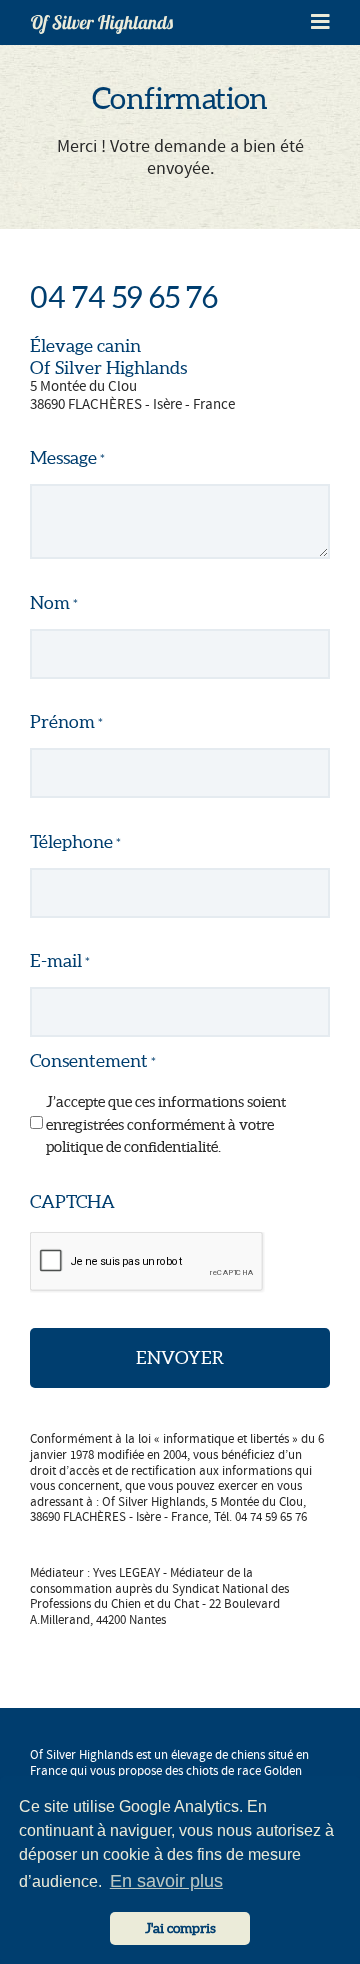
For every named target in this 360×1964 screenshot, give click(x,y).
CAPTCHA (72, 1201)
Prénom (66, 721)
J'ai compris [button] (180, 1928)
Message (67, 457)
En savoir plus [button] (166, 1881)
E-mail (60, 960)
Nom (54, 602)
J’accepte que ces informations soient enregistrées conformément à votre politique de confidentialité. (166, 1124)
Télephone (75, 841)
